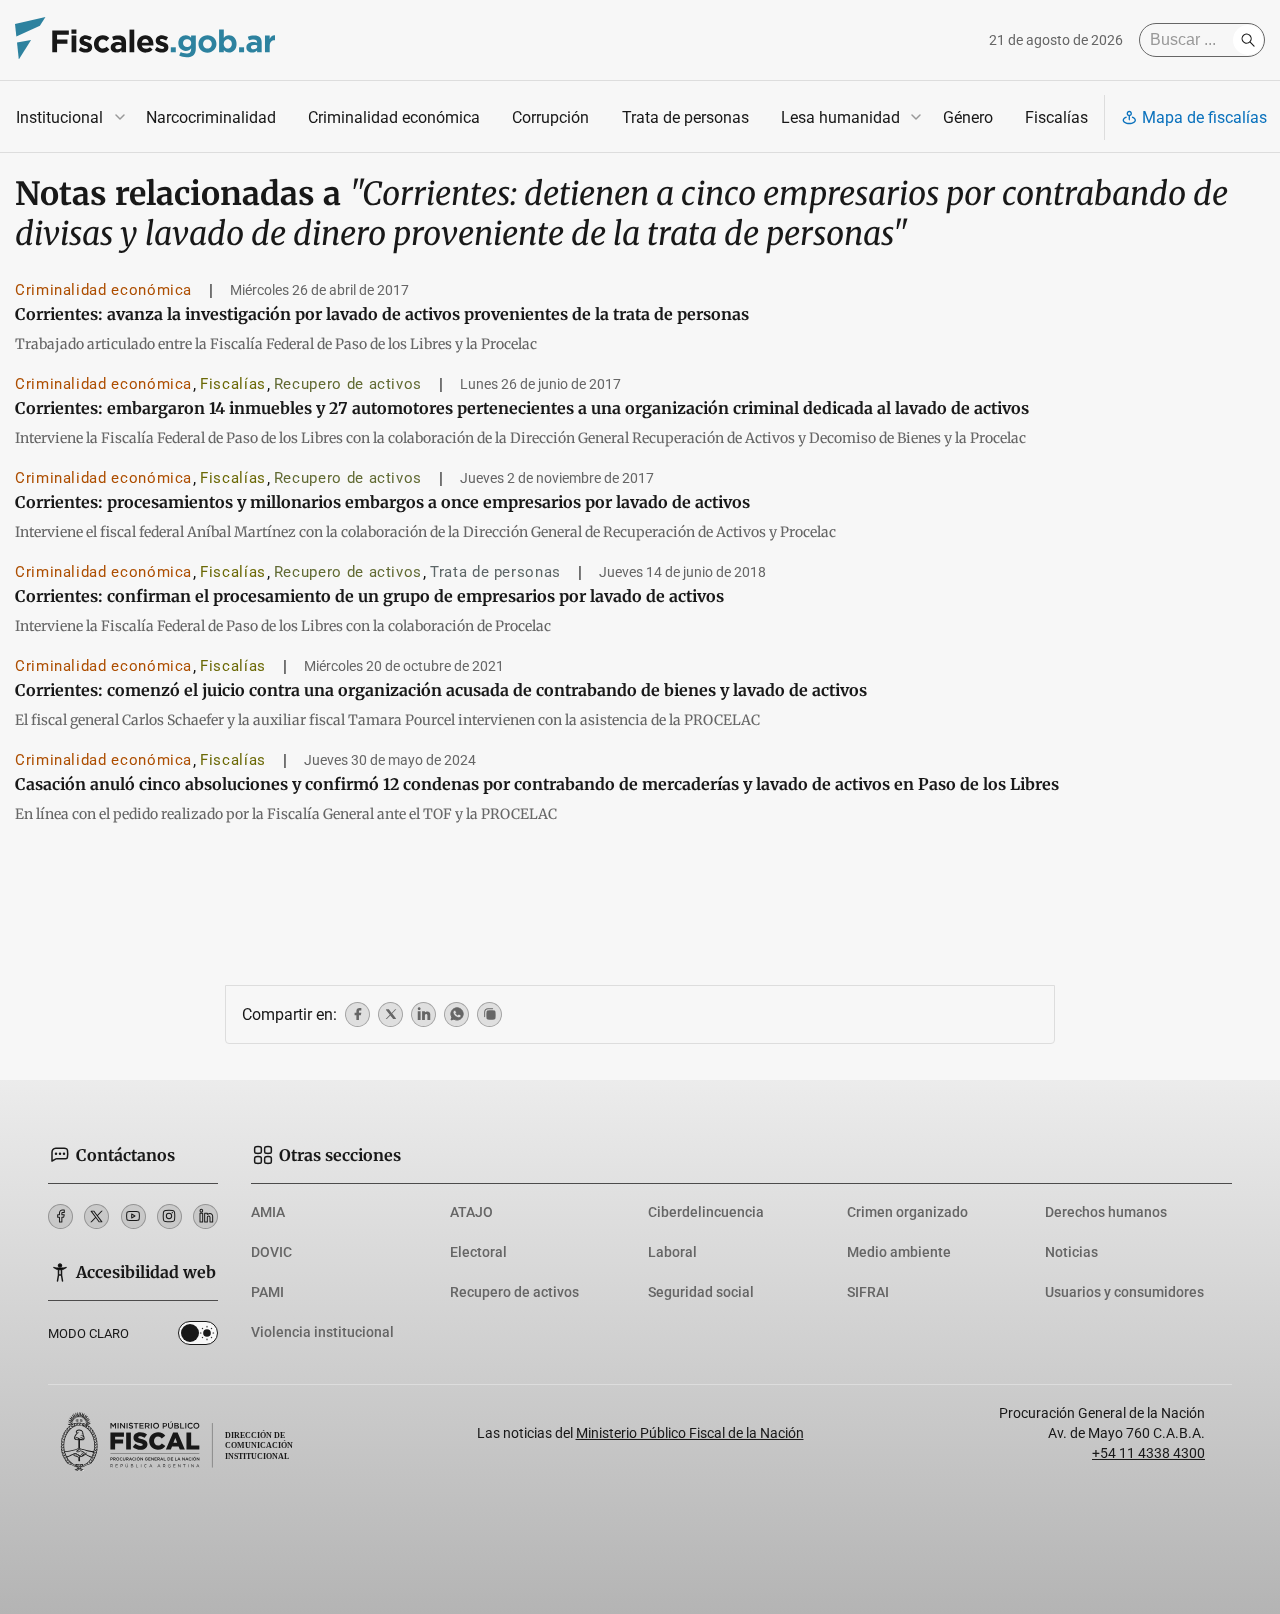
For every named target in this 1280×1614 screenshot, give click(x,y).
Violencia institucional (322, 1332)
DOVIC (271, 1252)
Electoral (478, 1252)
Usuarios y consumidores (1124, 1292)
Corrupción (550, 117)
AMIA (268, 1212)
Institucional (59, 117)
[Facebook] (60, 1216)
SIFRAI (868, 1292)
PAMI (267, 1292)
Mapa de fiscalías (1204, 117)
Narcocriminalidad (211, 117)
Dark (198, 1337)
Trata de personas (685, 117)
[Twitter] (96, 1216)
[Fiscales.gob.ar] (145, 40)
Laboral (672, 1252)
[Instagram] (169, 1216)
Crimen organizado (907, 1212)
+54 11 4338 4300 (1148, 1453)
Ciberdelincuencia (706, 1212)
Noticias (1071, 1252)
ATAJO (471, 1212)
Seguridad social (701, 1292)
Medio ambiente (899, 1252)
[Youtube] (133, 1216)
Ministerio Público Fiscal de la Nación (690, 1433)
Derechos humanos (1106, 1212)
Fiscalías (1056, 117)
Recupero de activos (348, 384)
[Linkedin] (205, 1216)
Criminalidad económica (394, 117)
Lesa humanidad (840, 117)
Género (968, 117)
